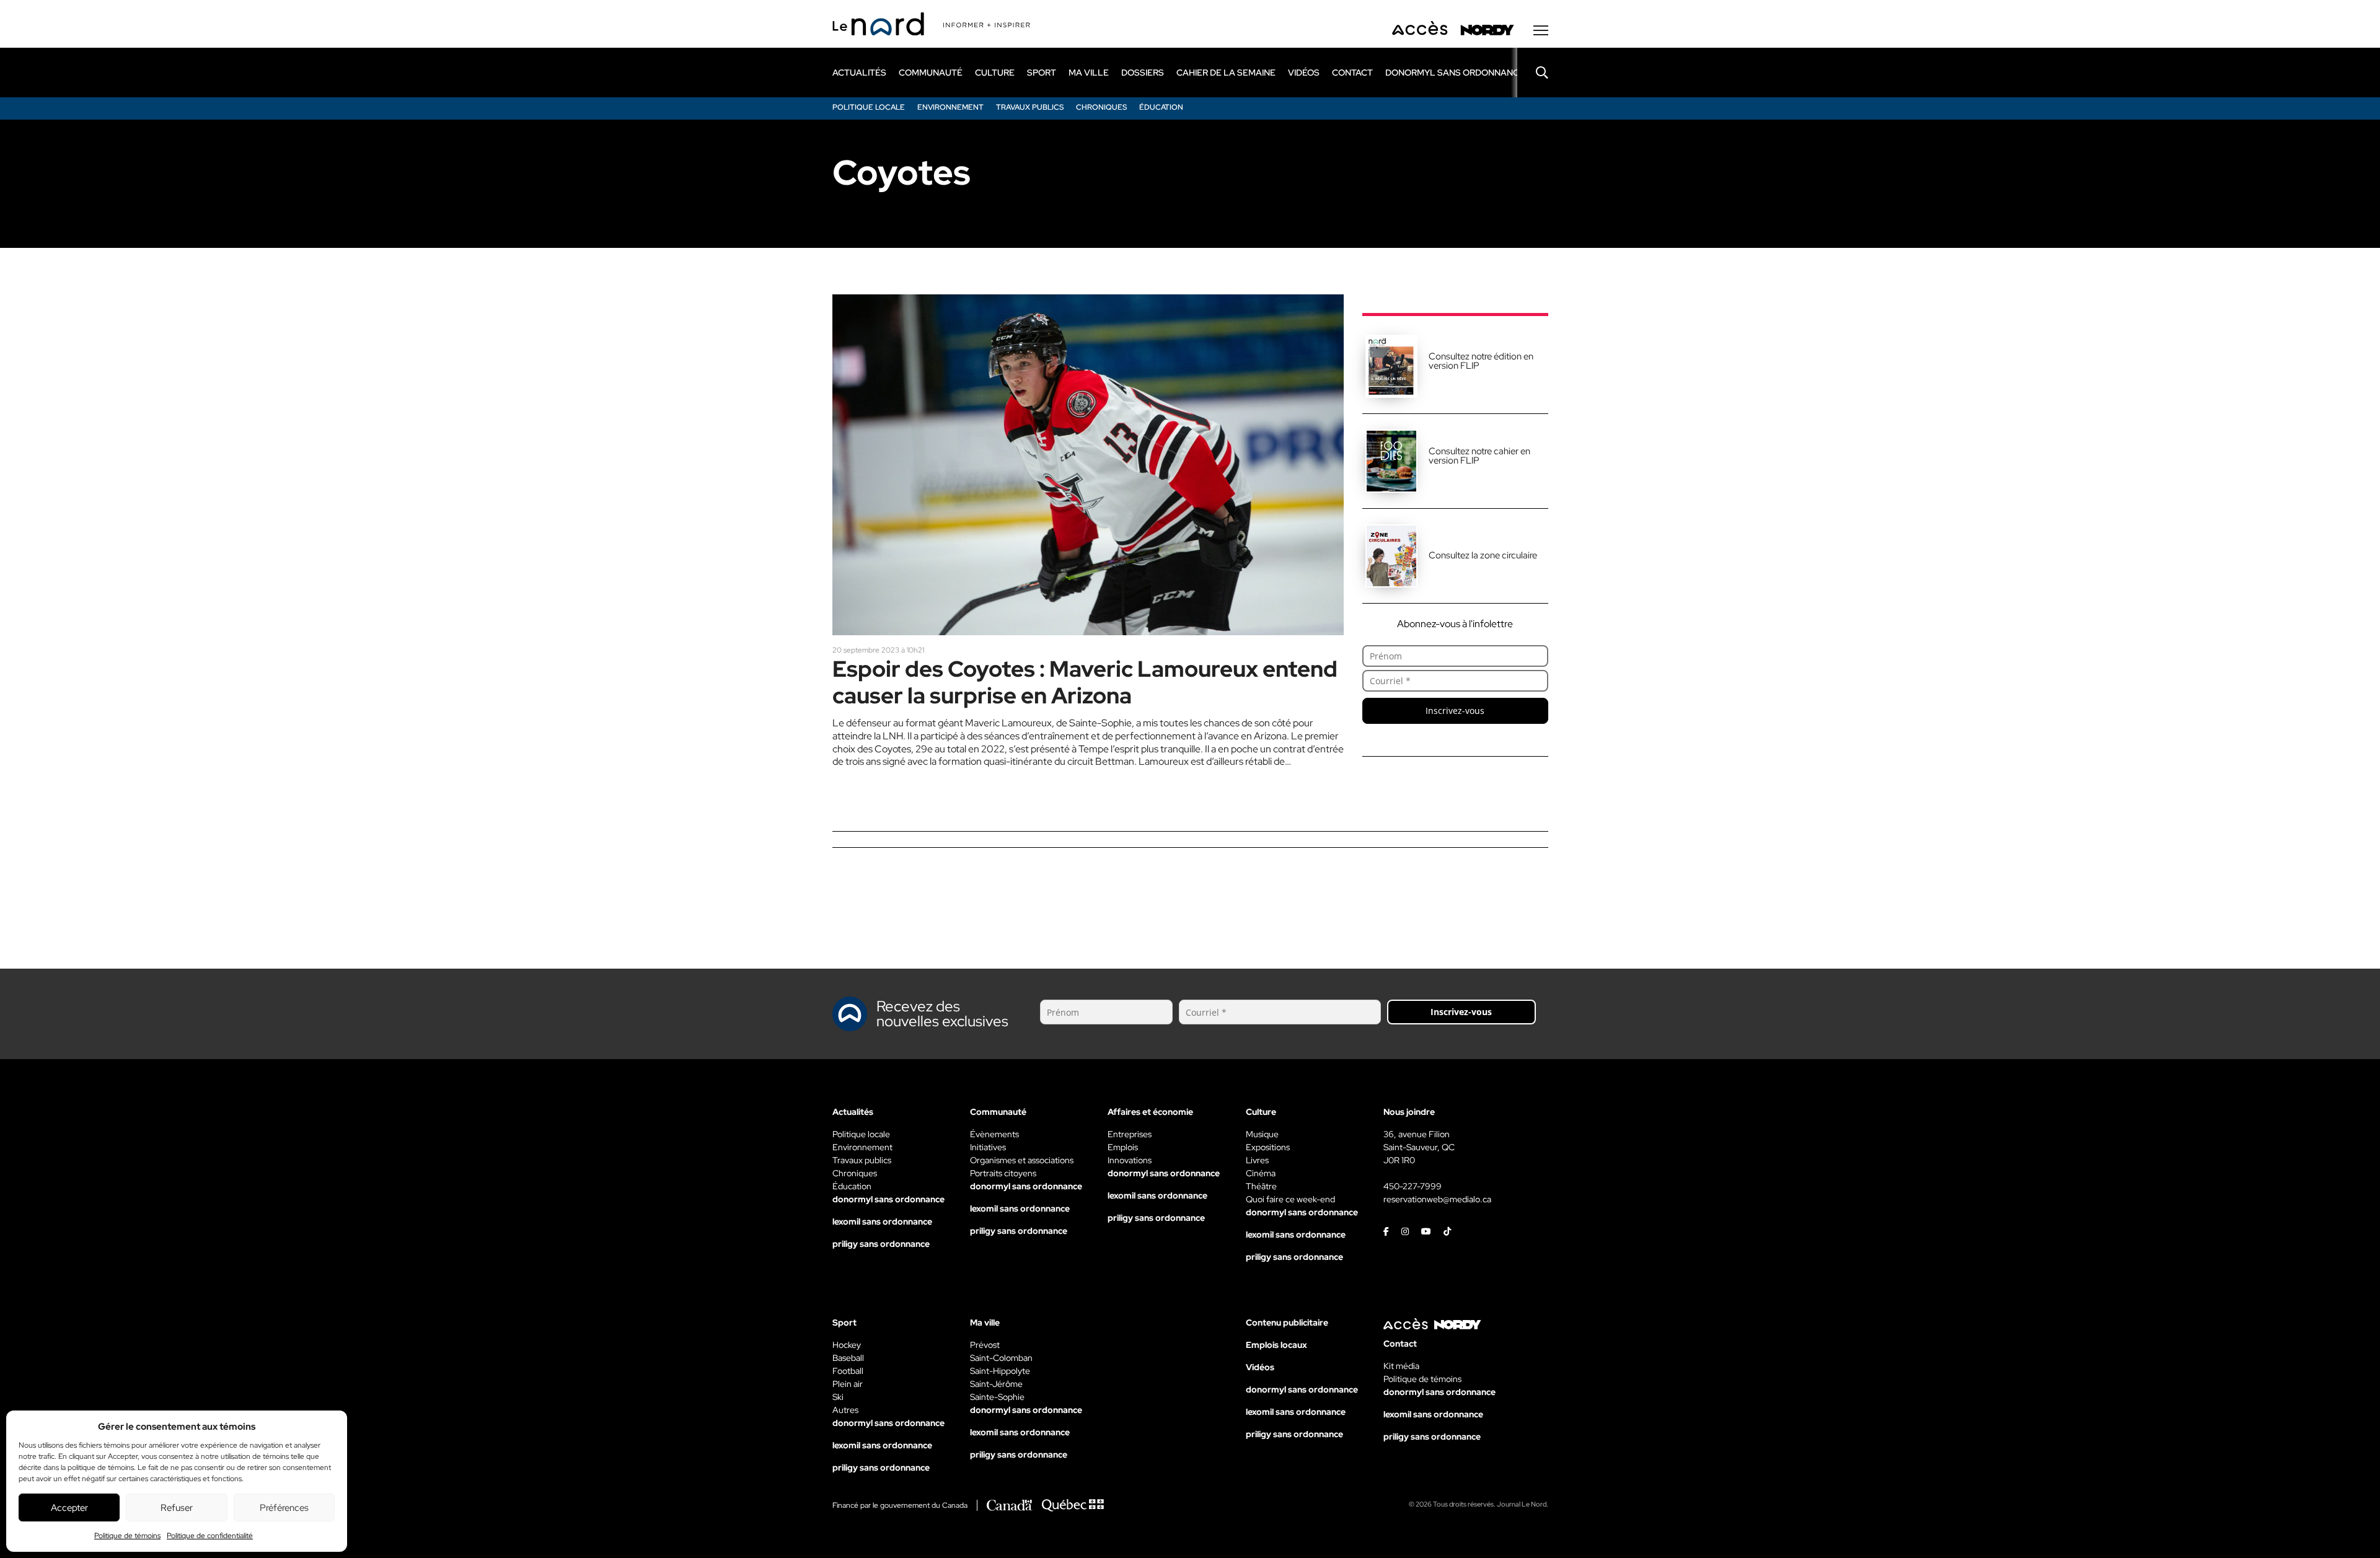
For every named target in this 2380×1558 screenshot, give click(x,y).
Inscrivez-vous (1455, 711)
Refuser (177, 1508)
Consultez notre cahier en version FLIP (1479, 456)
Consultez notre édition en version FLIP (1481, 361)
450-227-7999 (1413, 1186)
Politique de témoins (127, 1536)
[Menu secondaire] (1541, 30)
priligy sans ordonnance (881, 1244)
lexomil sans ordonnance (882, 1221)
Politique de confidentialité (210, 1536)
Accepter (69, 1508)
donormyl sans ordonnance (1455, 73)
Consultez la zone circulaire (1483, 555)
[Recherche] (1533, 73)
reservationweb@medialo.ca (1437, 1199)
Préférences (284, 1508)
